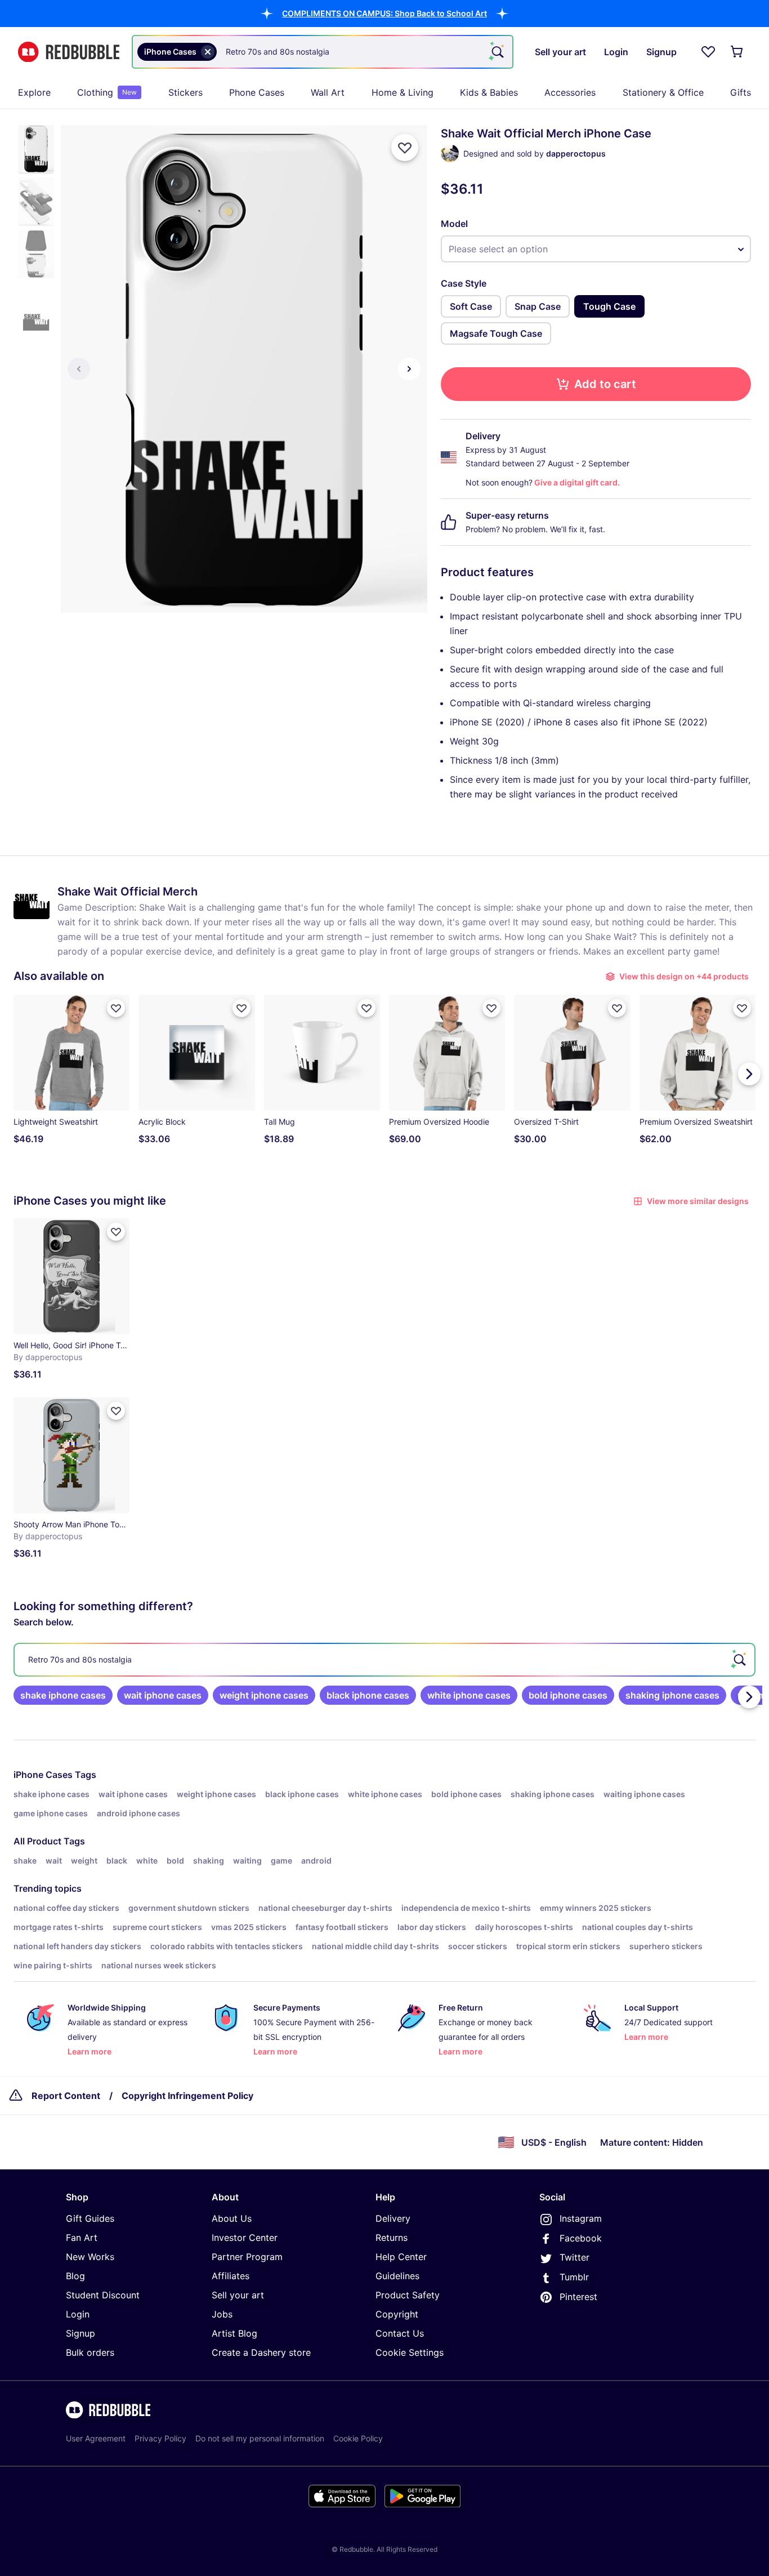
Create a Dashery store (261, 2352)
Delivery (393, 2218)
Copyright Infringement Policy (187, 2096)
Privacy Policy (160, 2438)
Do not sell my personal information (260, 2438)
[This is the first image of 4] (79, 369)
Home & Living (403, 92)
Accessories (570, 92)
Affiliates (231, 2276)
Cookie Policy (358, 2438)
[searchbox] (384, 1660)
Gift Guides (90, 2218)
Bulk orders (90, 2352)
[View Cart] (737, 52)
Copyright (397, 2314)
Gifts (741, 92)
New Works (90, 2257)
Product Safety (408, 2295)
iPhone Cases (43, 1775)
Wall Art (328, 92)
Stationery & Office (663, 92)
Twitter (574, 2257)
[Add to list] (405, 148)
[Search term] (497, 52)
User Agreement (96, 2438)
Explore (34, 92)
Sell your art (238, 2295)
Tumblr (574, 2277)
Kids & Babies (489, 92)
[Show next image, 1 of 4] (409, 369)
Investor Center (245, 2238)
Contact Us (400, 2333)
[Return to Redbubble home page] (69, 52)
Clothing (107, 92)
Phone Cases (257, 92)
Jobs (222, 2314)
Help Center (401, 2257)
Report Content (66, 2096)
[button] (384, 13)
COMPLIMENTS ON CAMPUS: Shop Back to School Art (384, 13)
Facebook (581, 2238)
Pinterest (578, 2297)
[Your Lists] (708, 52)
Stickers (185, 92)
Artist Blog (234, 2333)
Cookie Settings (410, 2352)
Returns (392, 2238)
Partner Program (247, 2257)
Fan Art (82, 2238)
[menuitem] (34, 92)
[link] (63, 1695)
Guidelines (397, 2276)
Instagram (581, 2218)
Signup (81, 2333)
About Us (232, 2218)
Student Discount (103, 2295)
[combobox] (323, 52)
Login (78, 2314)
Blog (75, 2276)
